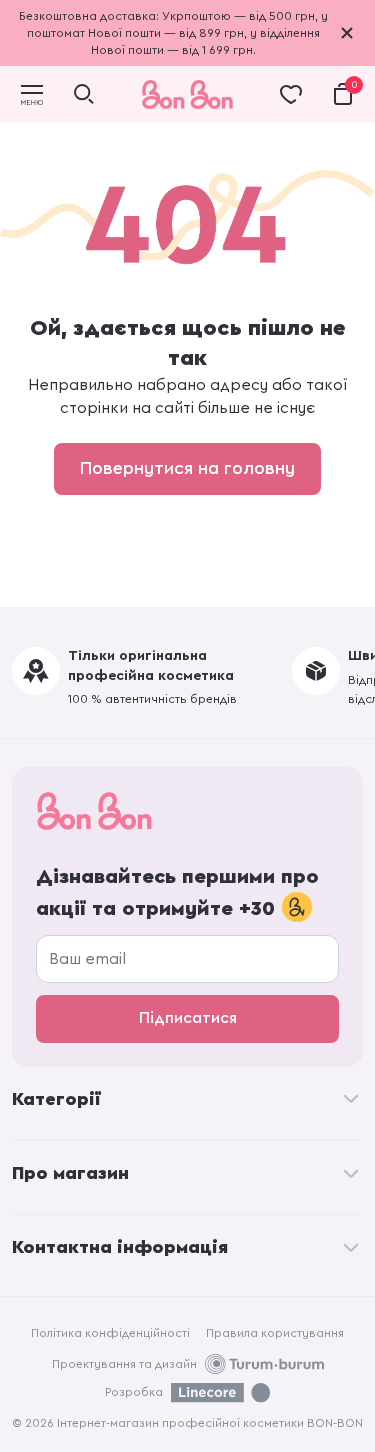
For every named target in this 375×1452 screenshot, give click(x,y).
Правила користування (275, 1333)
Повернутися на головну (187, 468)
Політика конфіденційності (110, 1333)
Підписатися (188, 1018)
